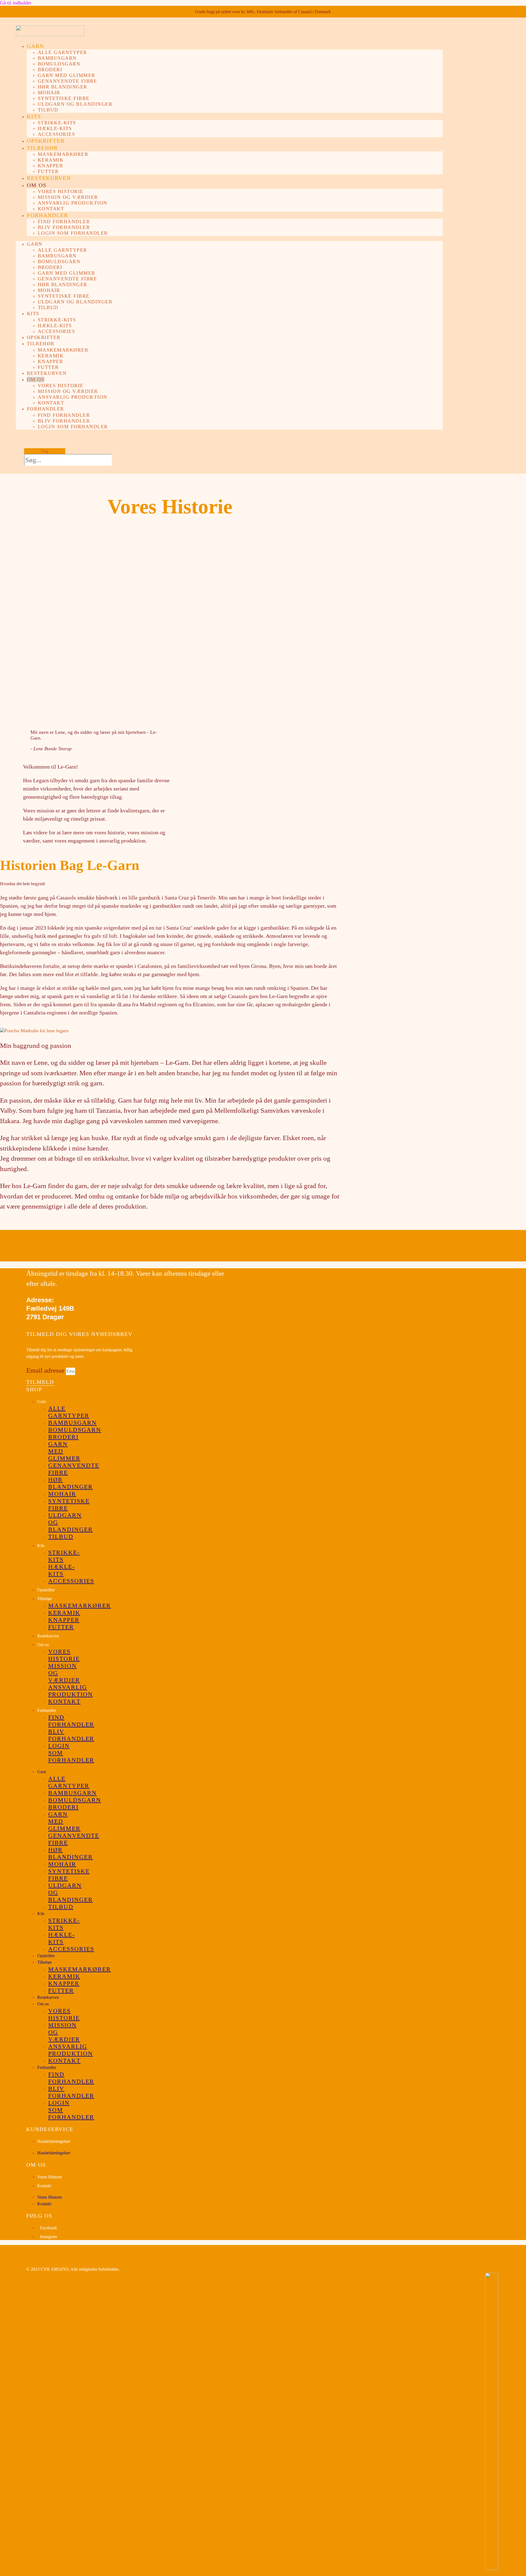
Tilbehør (42, 148)
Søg (45, 451)
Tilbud (48, 110)
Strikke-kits (57, 123)
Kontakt (51, 209)
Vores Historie (50, 2177)
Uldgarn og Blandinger (75, 104)
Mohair (49, 93)
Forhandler (48, 215)
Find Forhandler (64, 222)
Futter (48, 171)
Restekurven (49, 178)
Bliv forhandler (64, 227)
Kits (34, 116)
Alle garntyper (62, 52)
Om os (37, 185)
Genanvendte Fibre (68, 81)
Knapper (51, 166)
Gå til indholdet (16, 3)
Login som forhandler (73, 233)
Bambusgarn (57, 58)
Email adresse (46, 1370)
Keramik (51, 160)
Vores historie (61, 191)
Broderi (50, 70)
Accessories (57, 134)
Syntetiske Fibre (64, 98)
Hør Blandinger (63, 87)
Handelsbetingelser (54, 2141)
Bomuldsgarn (59, 64)
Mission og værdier (68, 197)
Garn (35, 46)
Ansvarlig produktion (73, 203)
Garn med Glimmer (67, 75)
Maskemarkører (63, 154)
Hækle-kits (55, 128)
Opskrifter (46, 141)
